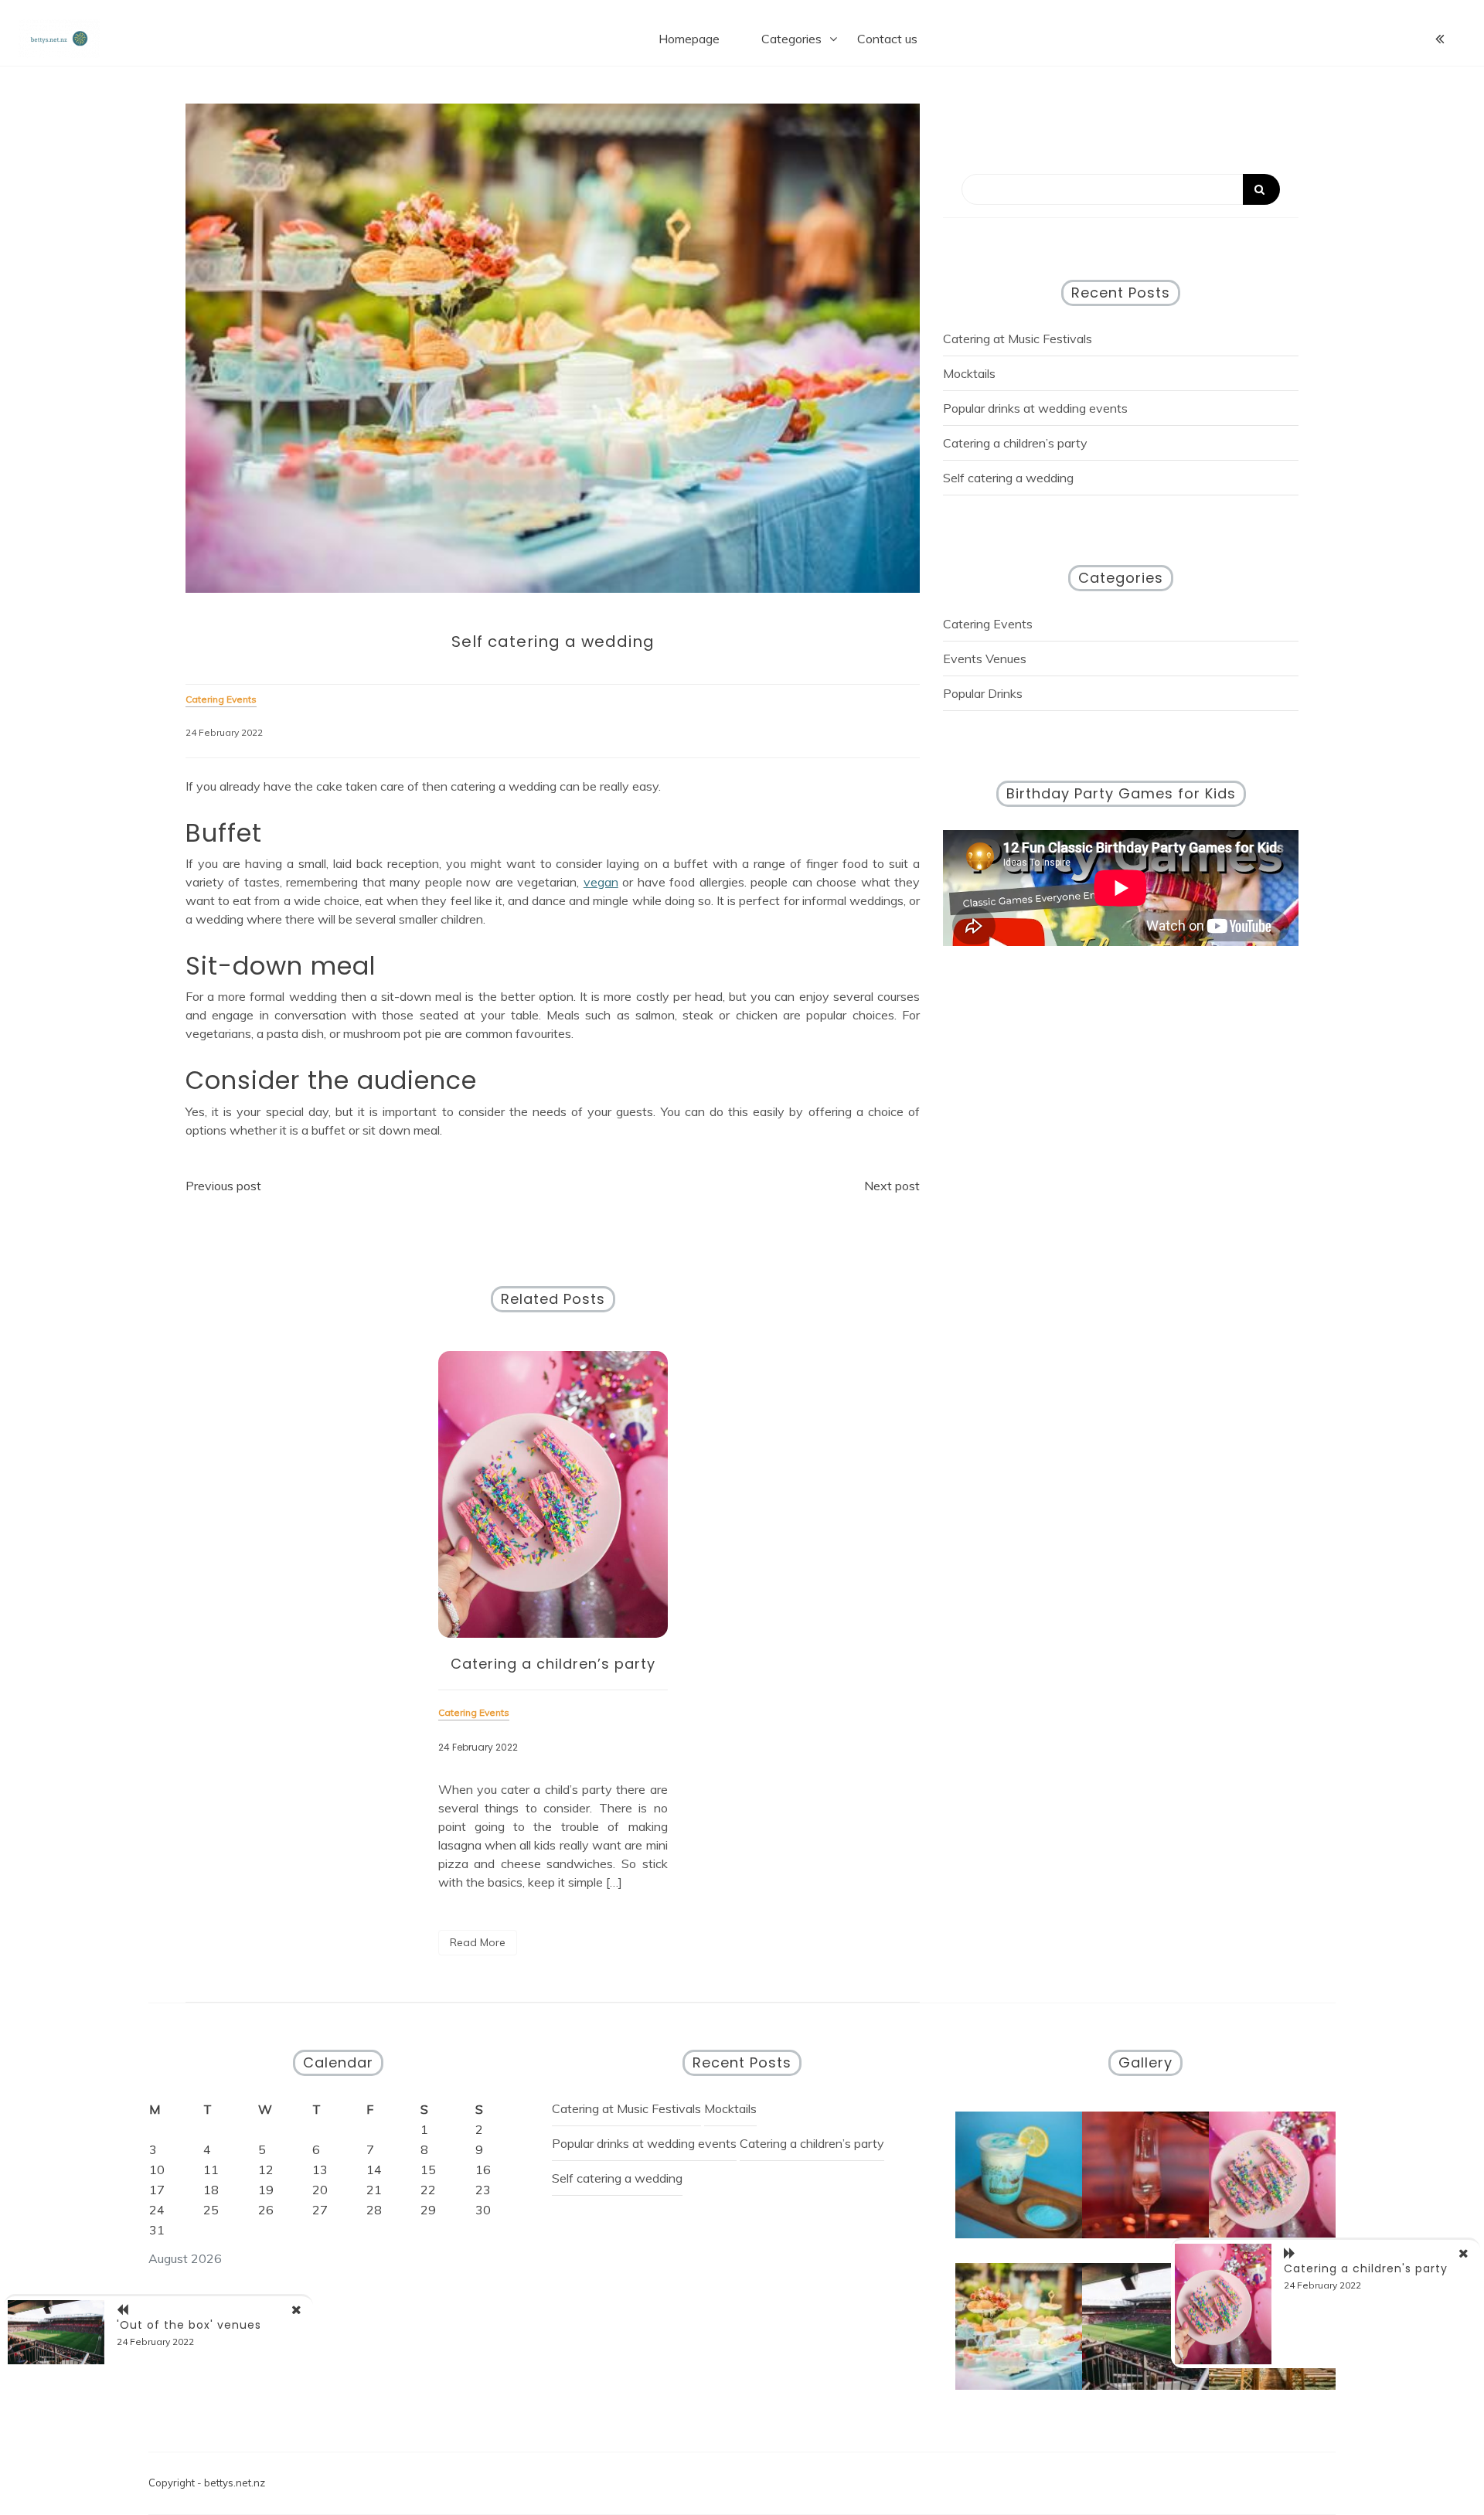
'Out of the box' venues (189, 2325)
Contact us (887, 39)
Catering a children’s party (553, 1664)
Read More (478, 1942)
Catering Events (988, 624)
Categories (791, 39)
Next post (892, 1186)
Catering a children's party (1366, 2268)
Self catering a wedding (1008, 478)
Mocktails (969, 373)
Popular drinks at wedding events (1035, 408)
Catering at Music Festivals (1018, 339)
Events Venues (985, 659)
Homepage (689, 39)
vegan (601, 882)
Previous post (223, 1186)
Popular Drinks (983, 693)
